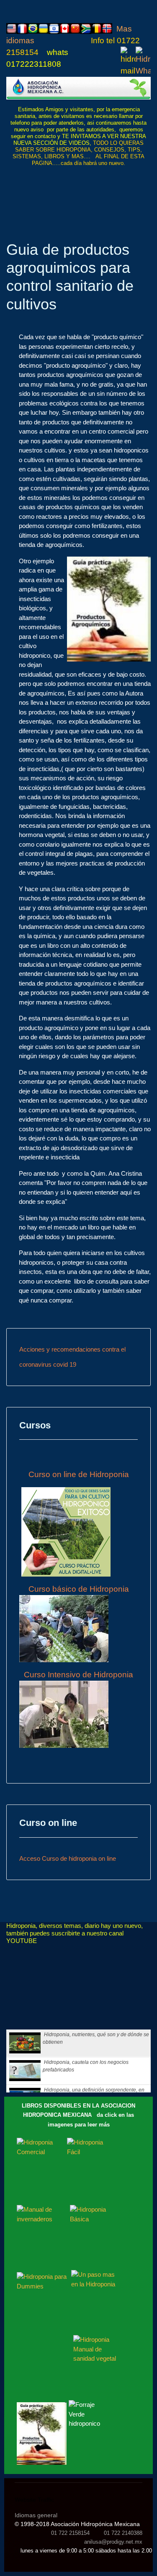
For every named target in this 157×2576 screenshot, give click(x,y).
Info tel (104, 41)
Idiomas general (36, 2515)
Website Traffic (34, 2500)
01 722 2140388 (123, 2533)
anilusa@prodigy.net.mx (113, 2542)
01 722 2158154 (70, 2533)
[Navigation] (147, 186)
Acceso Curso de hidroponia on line (68, 1858)
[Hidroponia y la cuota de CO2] (78, 88)
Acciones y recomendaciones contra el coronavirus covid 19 (72, 1357)
